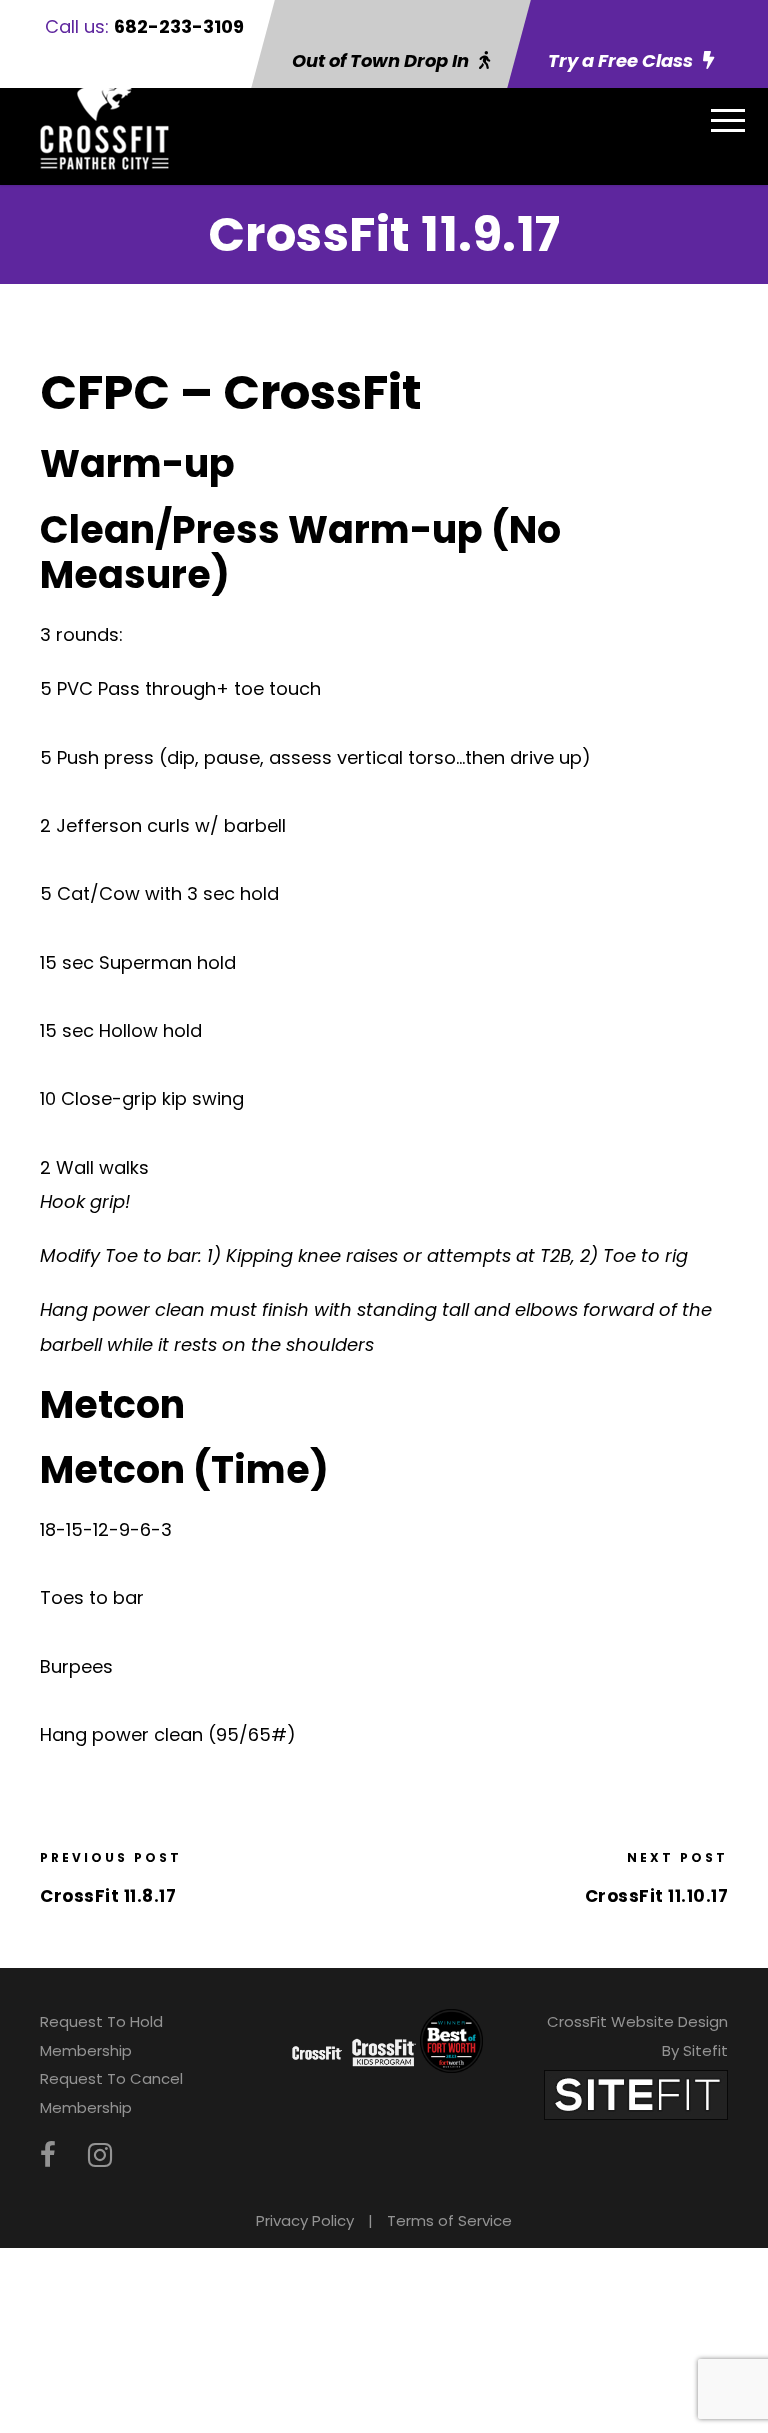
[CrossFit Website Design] (636, 2093)
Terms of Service (449, 2220)
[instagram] (100, 2155)
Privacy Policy (305, 2220)
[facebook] (48, 2155)
